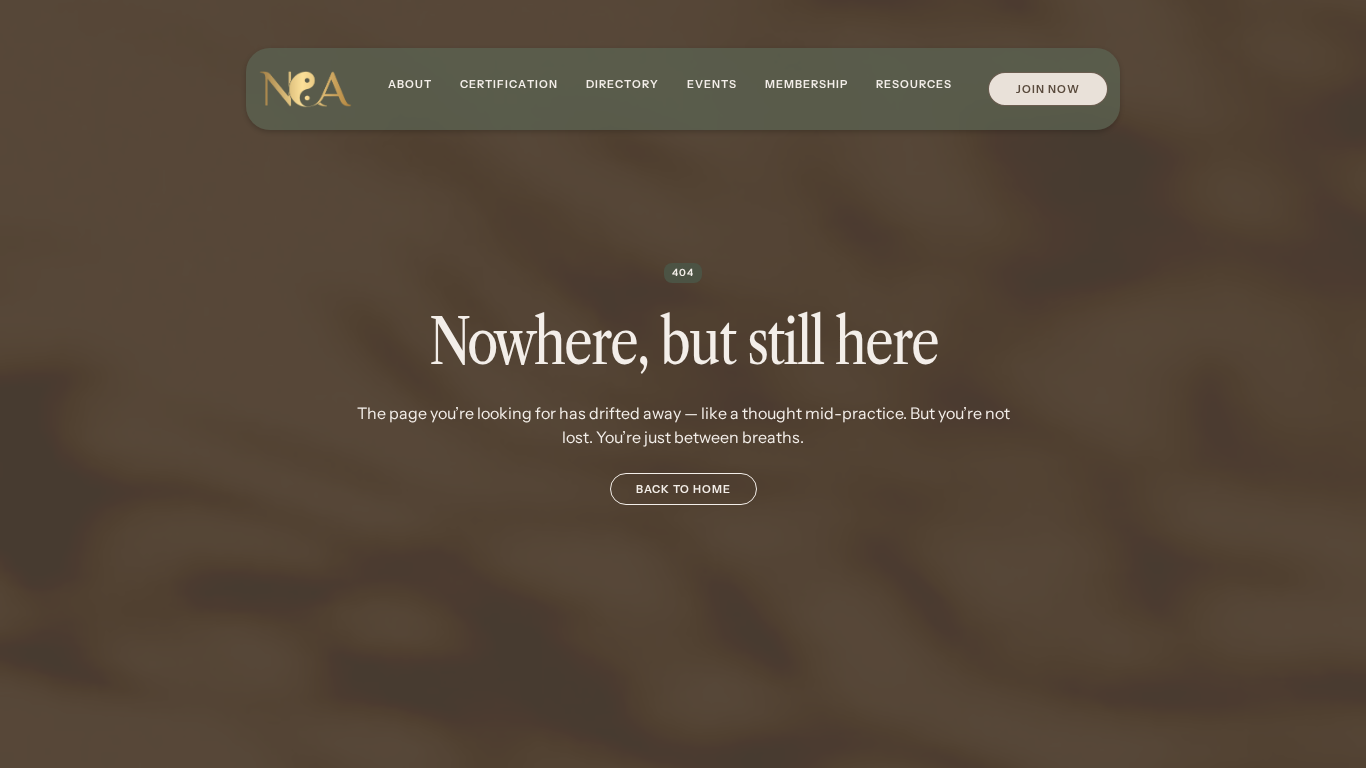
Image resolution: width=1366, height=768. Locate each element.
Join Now (1048, 89)
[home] (305, 89)
